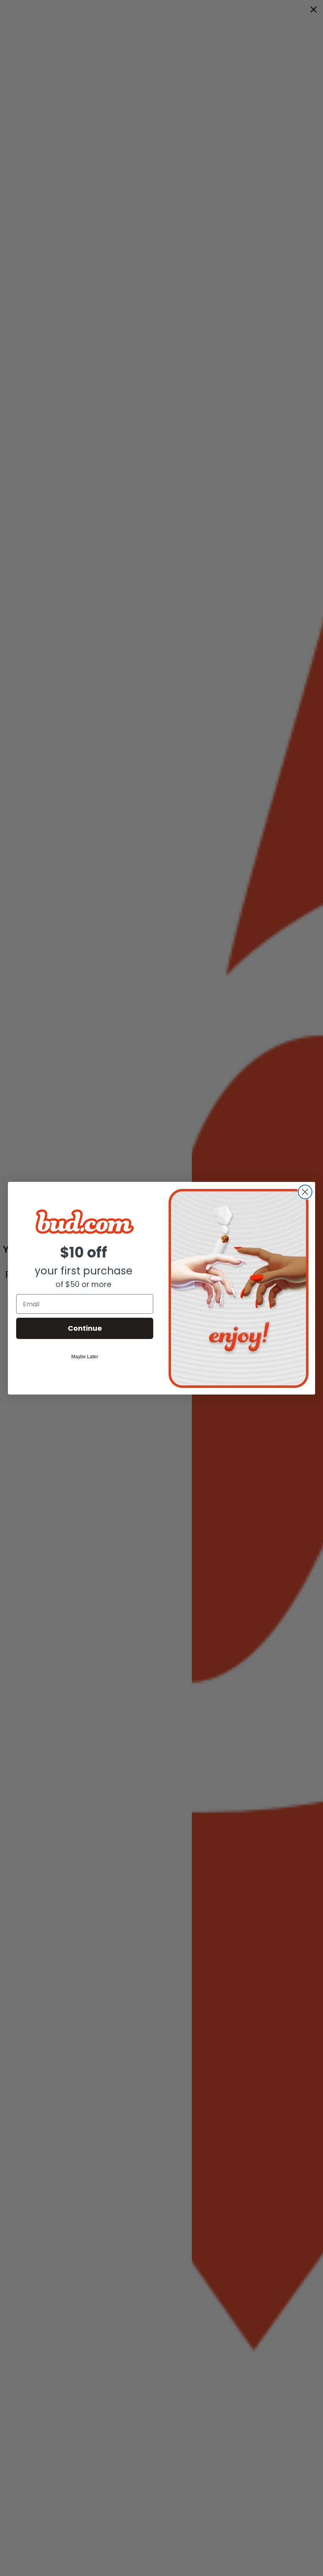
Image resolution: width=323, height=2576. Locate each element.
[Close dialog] (305, 1192)
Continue (85, 1328)
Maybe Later (85, 1357)
